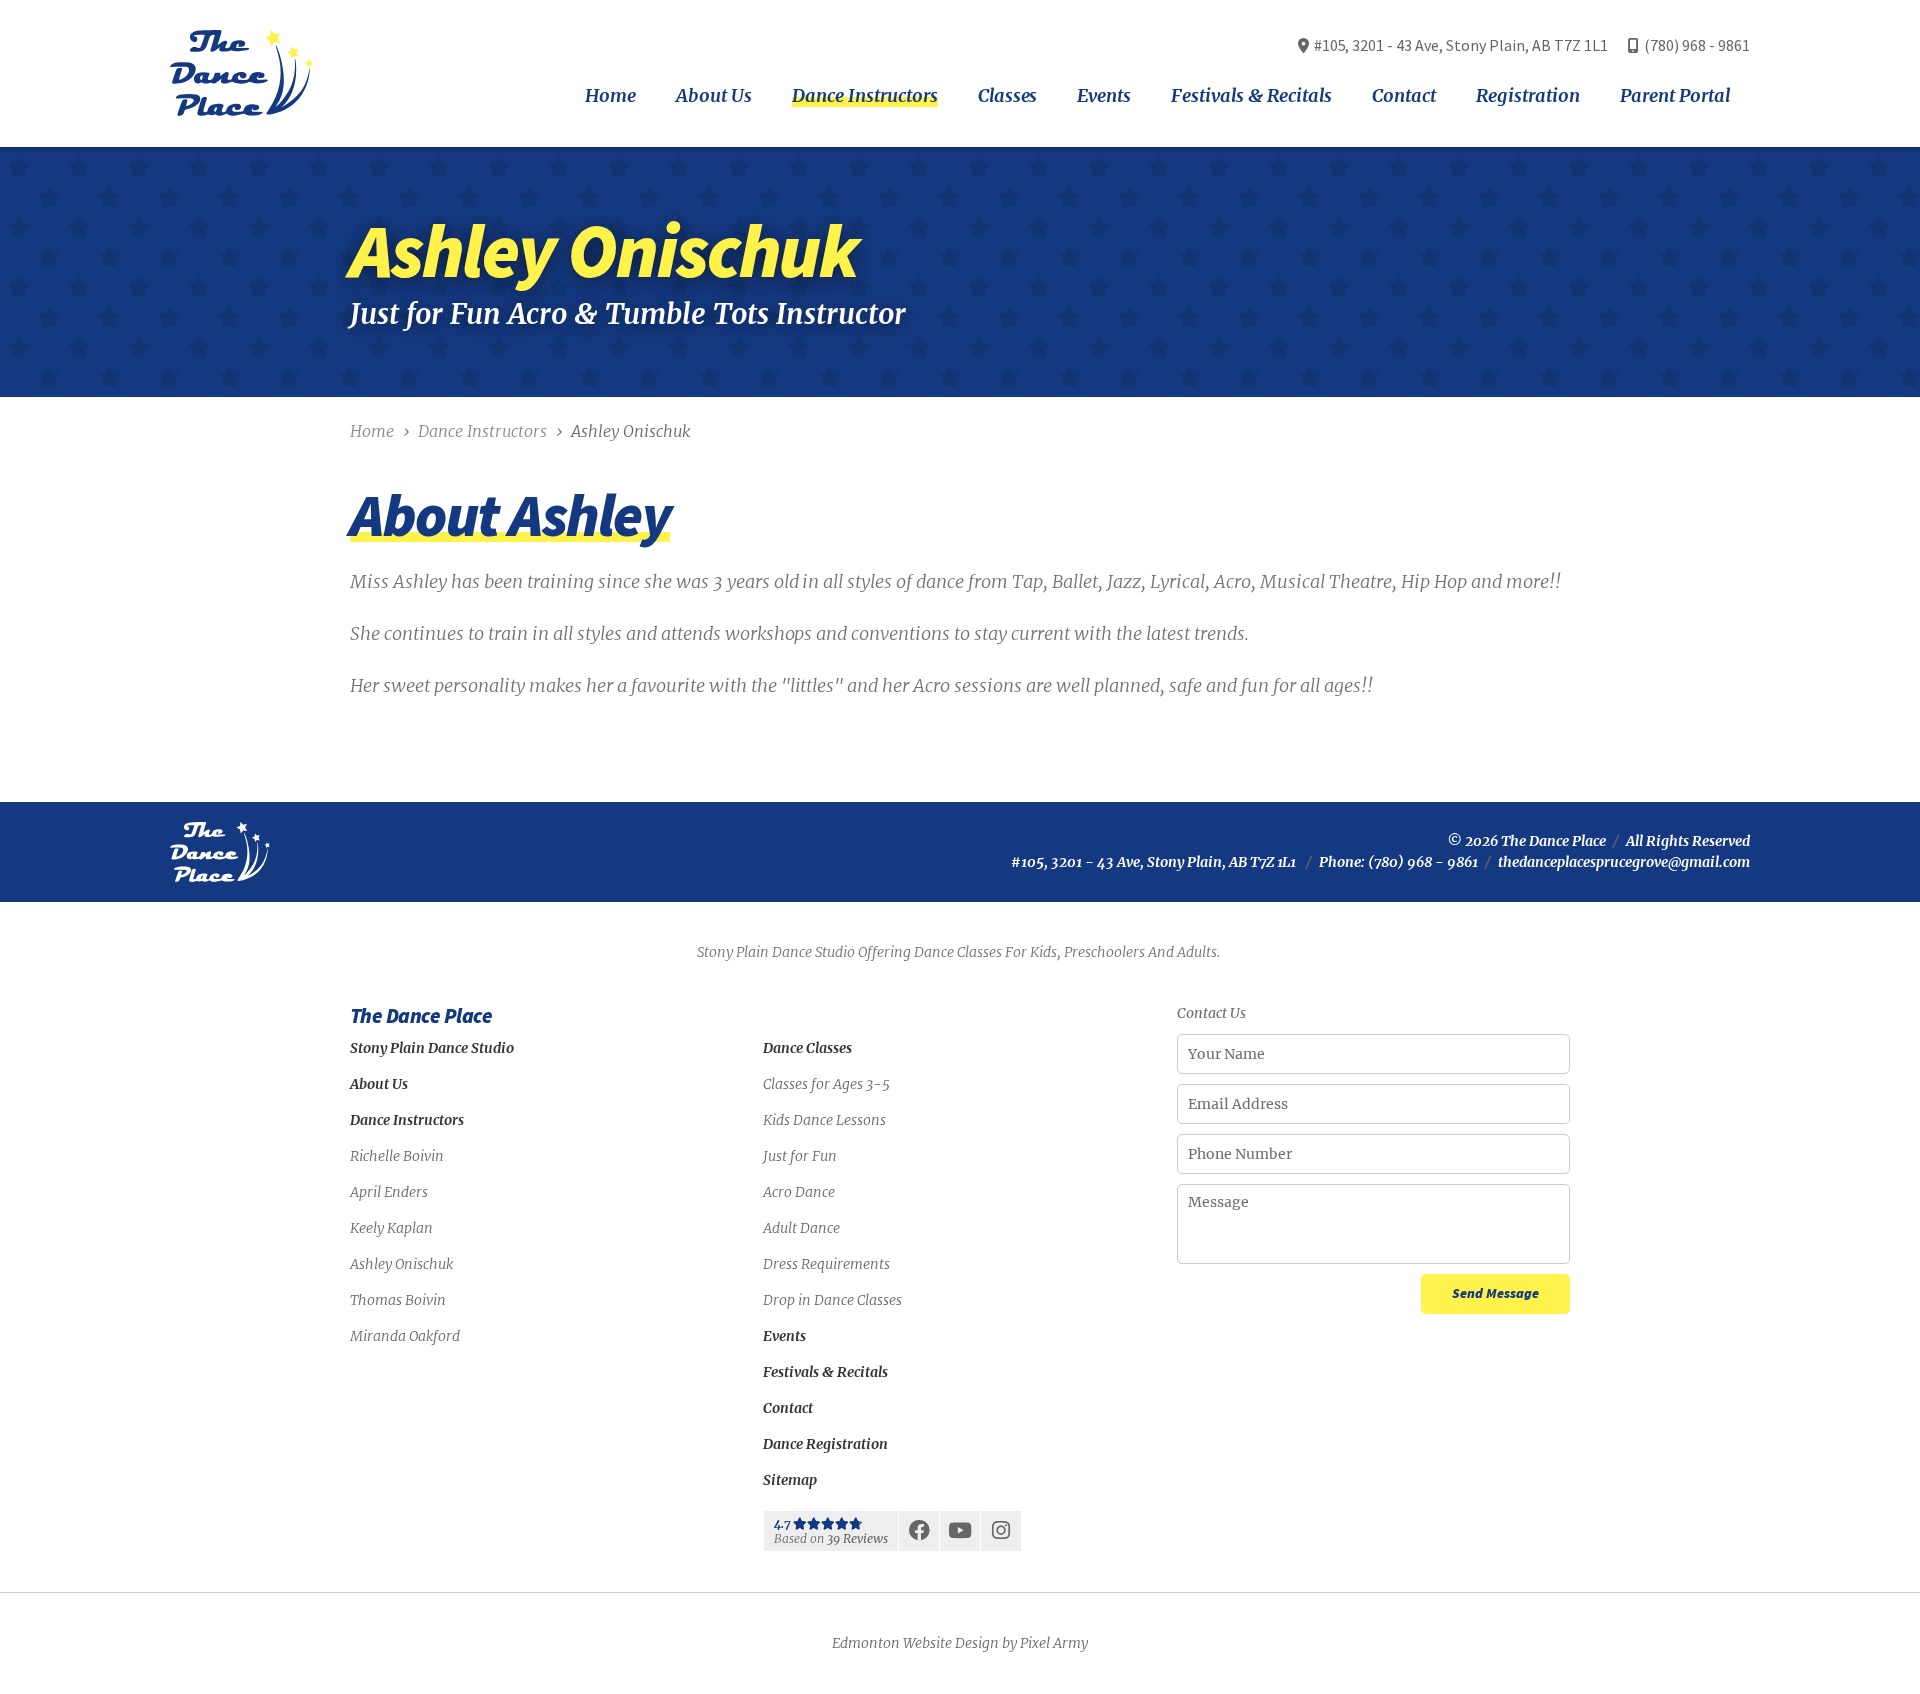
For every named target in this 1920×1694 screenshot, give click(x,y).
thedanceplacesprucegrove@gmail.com (1624, 862)
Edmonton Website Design (915, 1643)
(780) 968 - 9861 (1697, 45)
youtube (960, 1536)
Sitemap (790, 1480)
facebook (919, 1536)
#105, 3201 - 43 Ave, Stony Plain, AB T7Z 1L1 (1154, 862)
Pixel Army (1054, 1643)
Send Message (1495, 1293)
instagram (1001, 1536)
